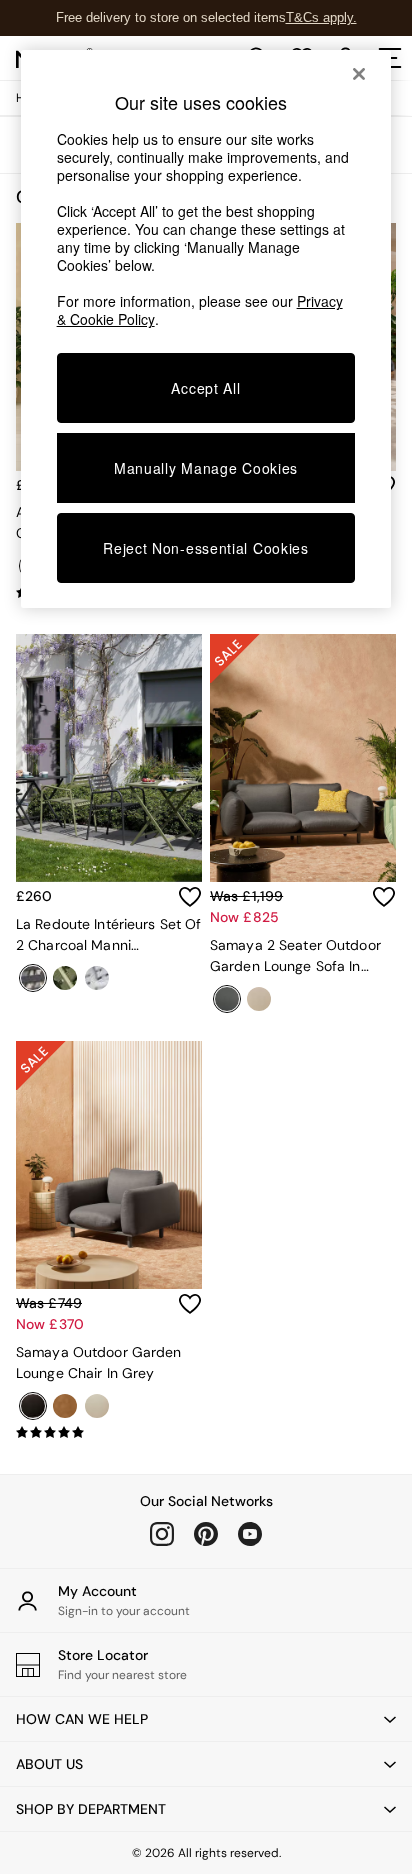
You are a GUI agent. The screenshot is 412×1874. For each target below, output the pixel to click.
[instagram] (162, 1534)
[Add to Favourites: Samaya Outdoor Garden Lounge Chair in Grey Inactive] (190, 1304)
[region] (206, 329)
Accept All (205, 388)
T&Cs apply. (321, 17)
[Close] (359, 74)
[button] (206, 1719)
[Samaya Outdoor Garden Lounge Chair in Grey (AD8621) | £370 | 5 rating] (109, 1433)
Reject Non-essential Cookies (206, 548)
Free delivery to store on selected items (171, 17)
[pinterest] (206, 1534)
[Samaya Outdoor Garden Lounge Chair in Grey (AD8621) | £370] (109, 1165)
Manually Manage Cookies (206, 468)
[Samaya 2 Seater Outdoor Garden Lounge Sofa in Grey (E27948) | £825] (303, 758)
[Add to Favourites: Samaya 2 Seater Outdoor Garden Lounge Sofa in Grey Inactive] (384, 897)
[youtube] (250, 1534)
